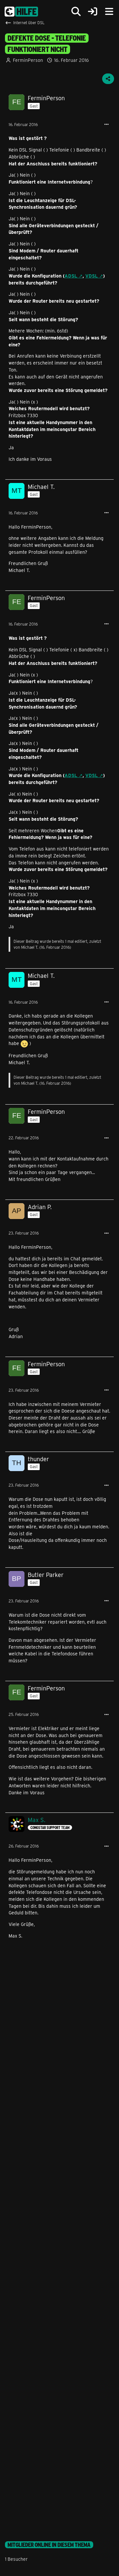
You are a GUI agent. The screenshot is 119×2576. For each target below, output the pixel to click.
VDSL (92, 276)
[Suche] (76, 12)
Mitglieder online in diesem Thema (49, 2545)
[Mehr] (106, 125)
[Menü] (109, 12)
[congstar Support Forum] (21, 12)
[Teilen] (108, 79)
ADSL (71, 276)
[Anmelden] (93, 12)
